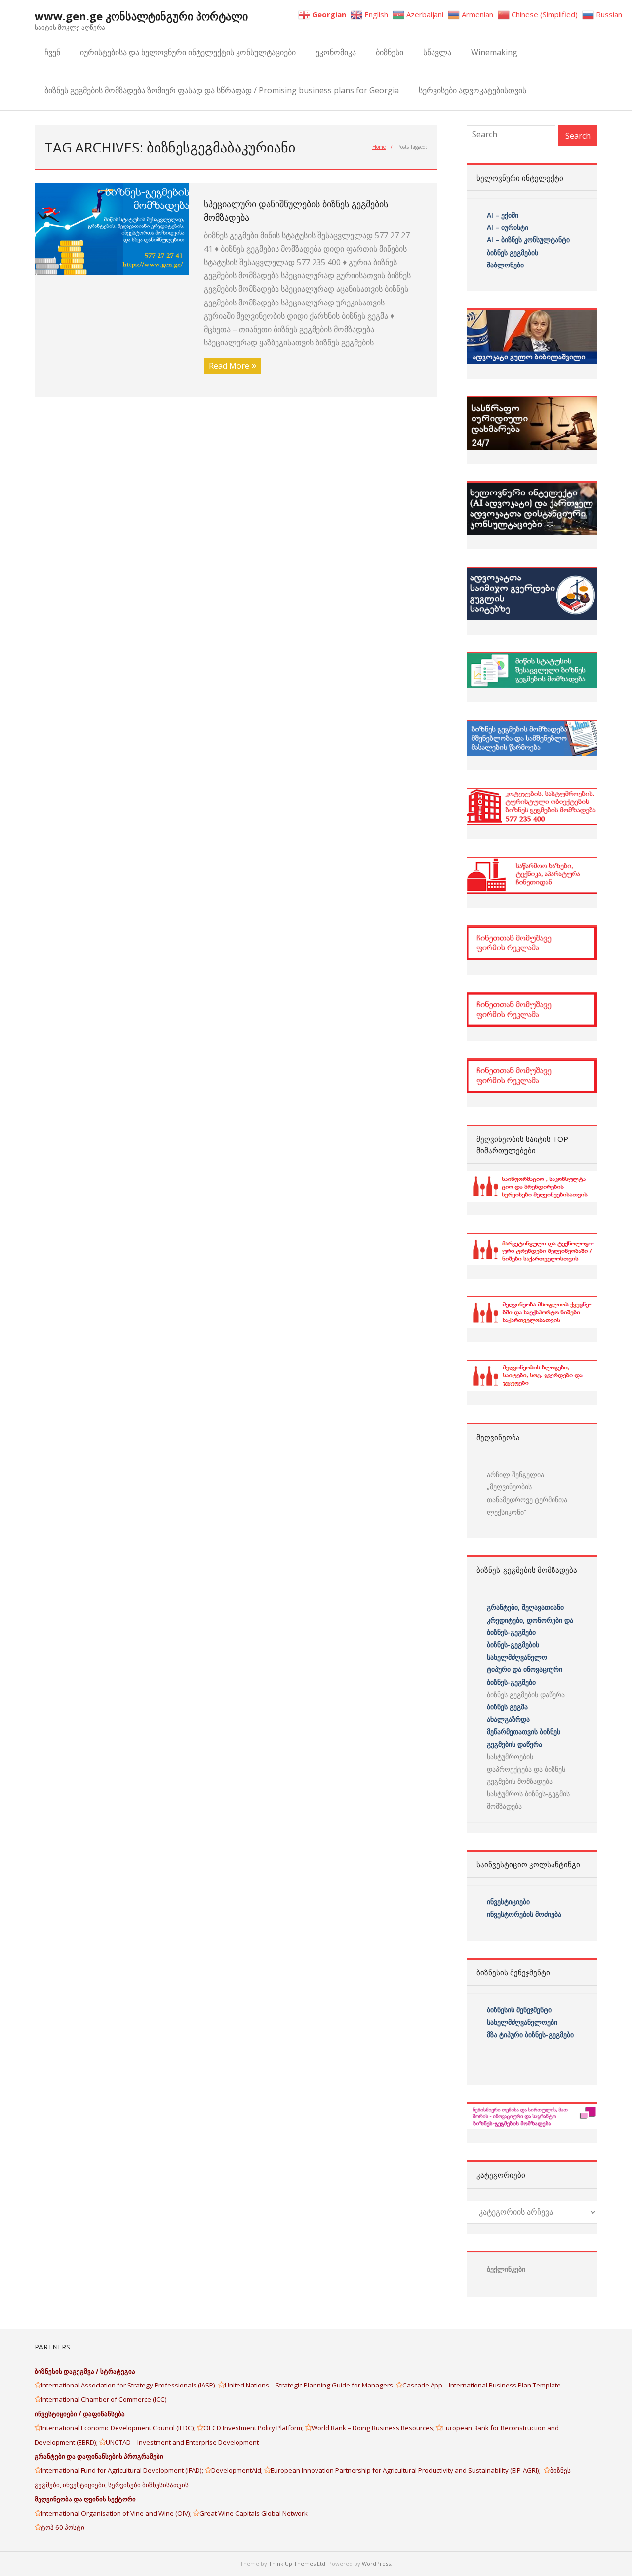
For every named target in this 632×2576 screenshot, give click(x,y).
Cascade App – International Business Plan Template (482, 2385)
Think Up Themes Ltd (297, 2563)
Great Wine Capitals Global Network (254, 2513)
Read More (229, 366)
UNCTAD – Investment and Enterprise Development (182, 2442)
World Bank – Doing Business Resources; (374, 2428)
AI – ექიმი (503, 215)
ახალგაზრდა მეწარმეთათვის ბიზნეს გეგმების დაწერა (524, 1731)
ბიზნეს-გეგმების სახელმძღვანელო (517, 1651)
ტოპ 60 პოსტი (63, 2527)
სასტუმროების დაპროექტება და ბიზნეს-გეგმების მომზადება (527, 1769)
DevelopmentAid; (238, 2470)
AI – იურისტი (508, 227)
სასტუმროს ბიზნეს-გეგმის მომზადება (528, 1800)
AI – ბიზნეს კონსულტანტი (528, 240)
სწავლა (437, 52)
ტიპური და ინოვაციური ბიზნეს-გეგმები (525, 1675)
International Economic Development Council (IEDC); (119, 2428)
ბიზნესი (390, 52)
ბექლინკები (506, 2269)
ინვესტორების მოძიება (524, 1914)
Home (379, 147)
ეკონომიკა (336, 52)
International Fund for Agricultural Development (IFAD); (123, 2470)
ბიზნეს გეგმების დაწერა (526, 1694)
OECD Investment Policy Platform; (254, 2428)
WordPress (376, 2563)
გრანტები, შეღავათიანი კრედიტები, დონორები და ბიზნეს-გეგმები (530, 1619)
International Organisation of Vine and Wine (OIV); (117, 2513)
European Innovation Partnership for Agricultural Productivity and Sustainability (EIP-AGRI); (407, 2470)
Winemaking (494, 52)
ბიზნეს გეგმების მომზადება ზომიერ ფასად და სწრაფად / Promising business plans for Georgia (222, 90)
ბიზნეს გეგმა (507, 1707)
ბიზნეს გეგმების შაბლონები (513, 259)
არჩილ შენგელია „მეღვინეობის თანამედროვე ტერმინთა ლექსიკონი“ (527, 1493)
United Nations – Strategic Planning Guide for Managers (310, 2385)
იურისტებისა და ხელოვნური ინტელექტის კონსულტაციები (188, 52)
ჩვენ (52, 52)
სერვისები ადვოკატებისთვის (473, 90)
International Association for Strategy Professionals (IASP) (130, 2385)
